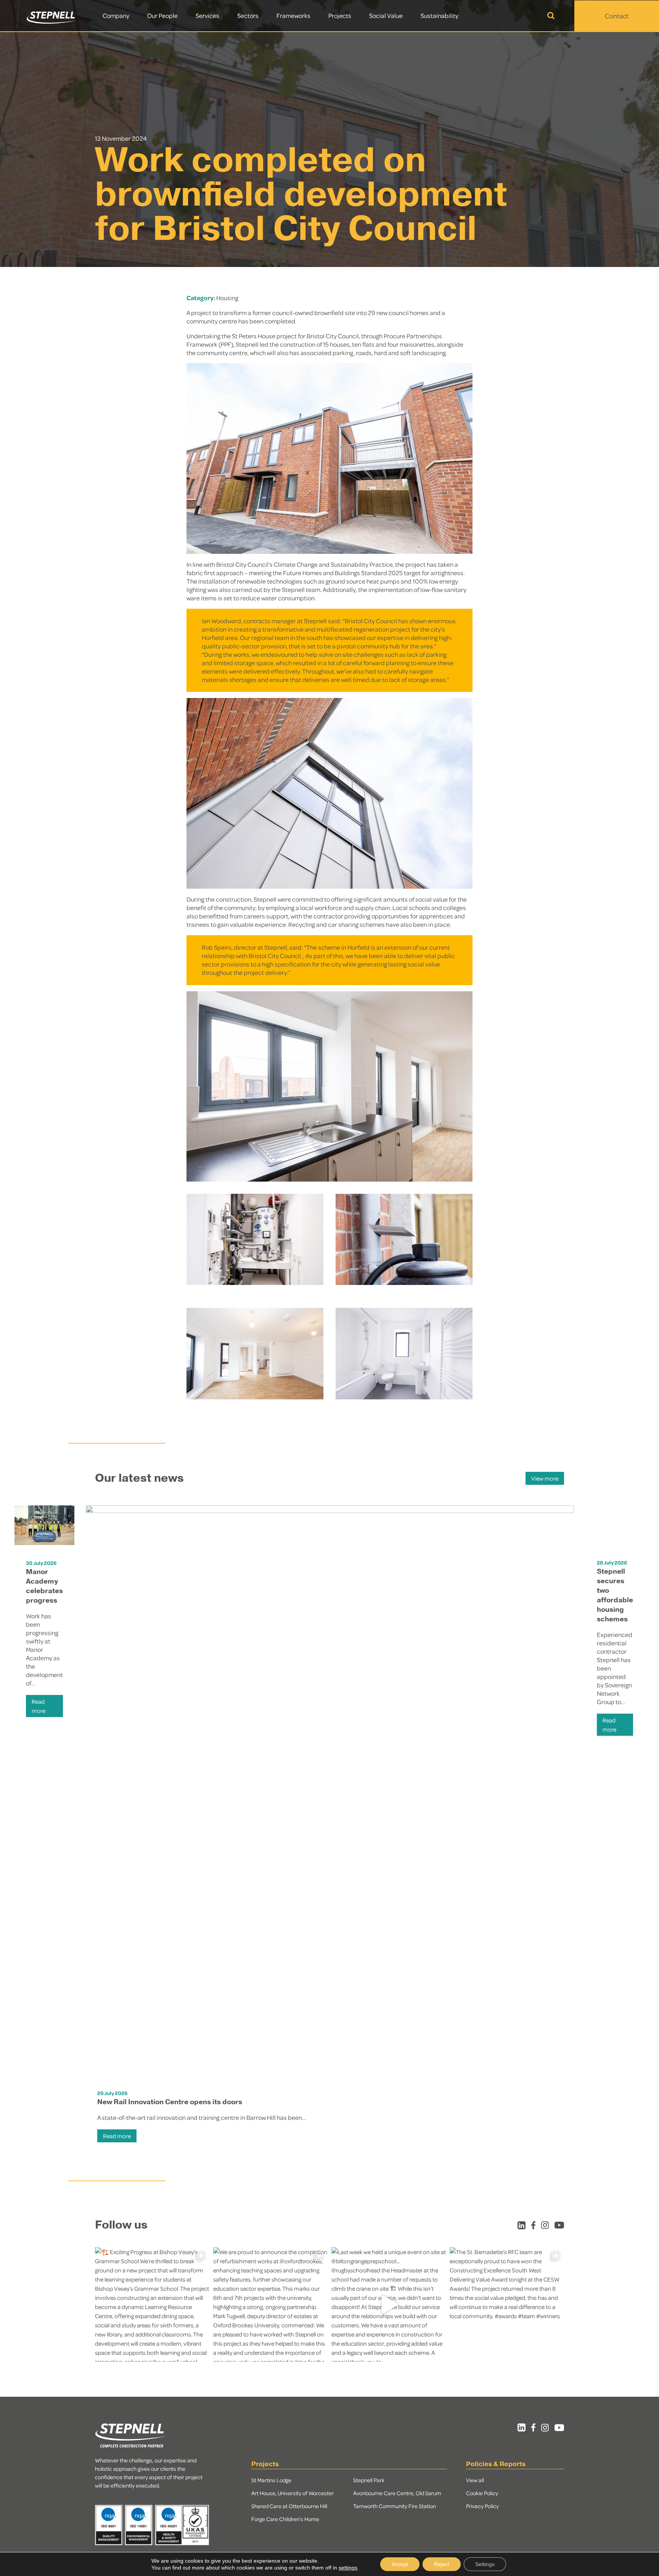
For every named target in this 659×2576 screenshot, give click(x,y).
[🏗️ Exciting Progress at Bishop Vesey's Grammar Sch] (152, 2304)
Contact (617, 16)
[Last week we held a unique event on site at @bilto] (389, 2304)
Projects (340, 15)
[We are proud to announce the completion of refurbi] (270, 2304)
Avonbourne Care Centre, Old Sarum (397, 2493)
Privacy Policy (482, 2506)
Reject (442, 2564)
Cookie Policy (482, 2493)
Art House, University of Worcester (293, 2493)
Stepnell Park (369, 2480)
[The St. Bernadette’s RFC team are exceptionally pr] (507, 2304)
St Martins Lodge (271, 2480)
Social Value (386, 15)
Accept (400, 2564)
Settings (485, 2564)
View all (475, 2480)
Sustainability (440, 15)
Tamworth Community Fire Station (395, 2506)
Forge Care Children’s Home (285, 2519)
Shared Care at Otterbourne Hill (289, 2506)
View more (545, 1478)
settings (348, 2568)
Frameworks (293, 15)
